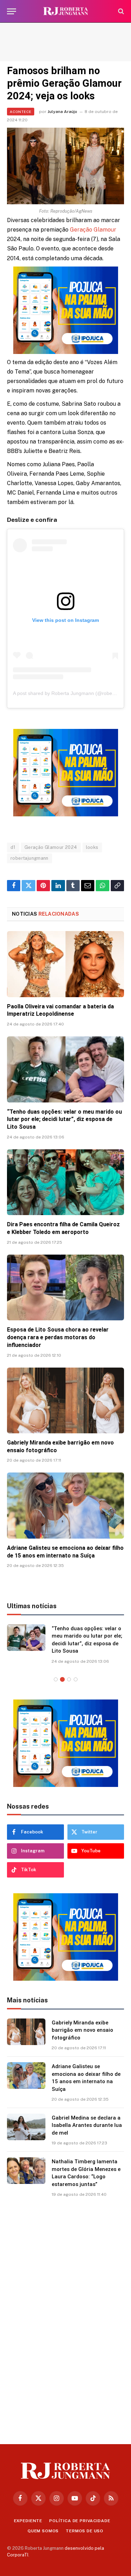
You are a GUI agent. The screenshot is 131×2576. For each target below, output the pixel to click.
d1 (13, 847)
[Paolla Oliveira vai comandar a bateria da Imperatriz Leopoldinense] (65, 964)
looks (92, 847)
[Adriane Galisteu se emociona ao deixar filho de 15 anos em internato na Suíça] (65, 1505)
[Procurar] (120, 11)
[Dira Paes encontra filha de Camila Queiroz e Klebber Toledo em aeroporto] (65, 1182)
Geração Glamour (93, 230)
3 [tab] (69, 1679)
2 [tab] (62, 1679)
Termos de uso (85, 2531)
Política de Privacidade (80, 2521)
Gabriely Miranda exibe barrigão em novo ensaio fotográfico (82, 2030)
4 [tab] (76, 1679)
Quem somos (43, 2531)
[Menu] (12, 11)
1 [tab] (56, 1679)
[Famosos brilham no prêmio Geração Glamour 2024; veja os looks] (65, 166)
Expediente (28, 2521)
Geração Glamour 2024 (51, 847)
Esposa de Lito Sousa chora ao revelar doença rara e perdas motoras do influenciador (58, 1337)
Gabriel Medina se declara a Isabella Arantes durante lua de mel (87, 2125)
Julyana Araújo (62, 112)
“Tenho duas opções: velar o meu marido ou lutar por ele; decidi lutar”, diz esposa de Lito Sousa (64, 1119)
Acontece (21, 112)
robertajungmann (30, 858)
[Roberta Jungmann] (66, 11)
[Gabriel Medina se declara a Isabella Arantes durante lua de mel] (26, 2127)
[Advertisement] (65, 42)
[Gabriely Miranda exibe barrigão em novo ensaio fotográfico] (65, 1400)
